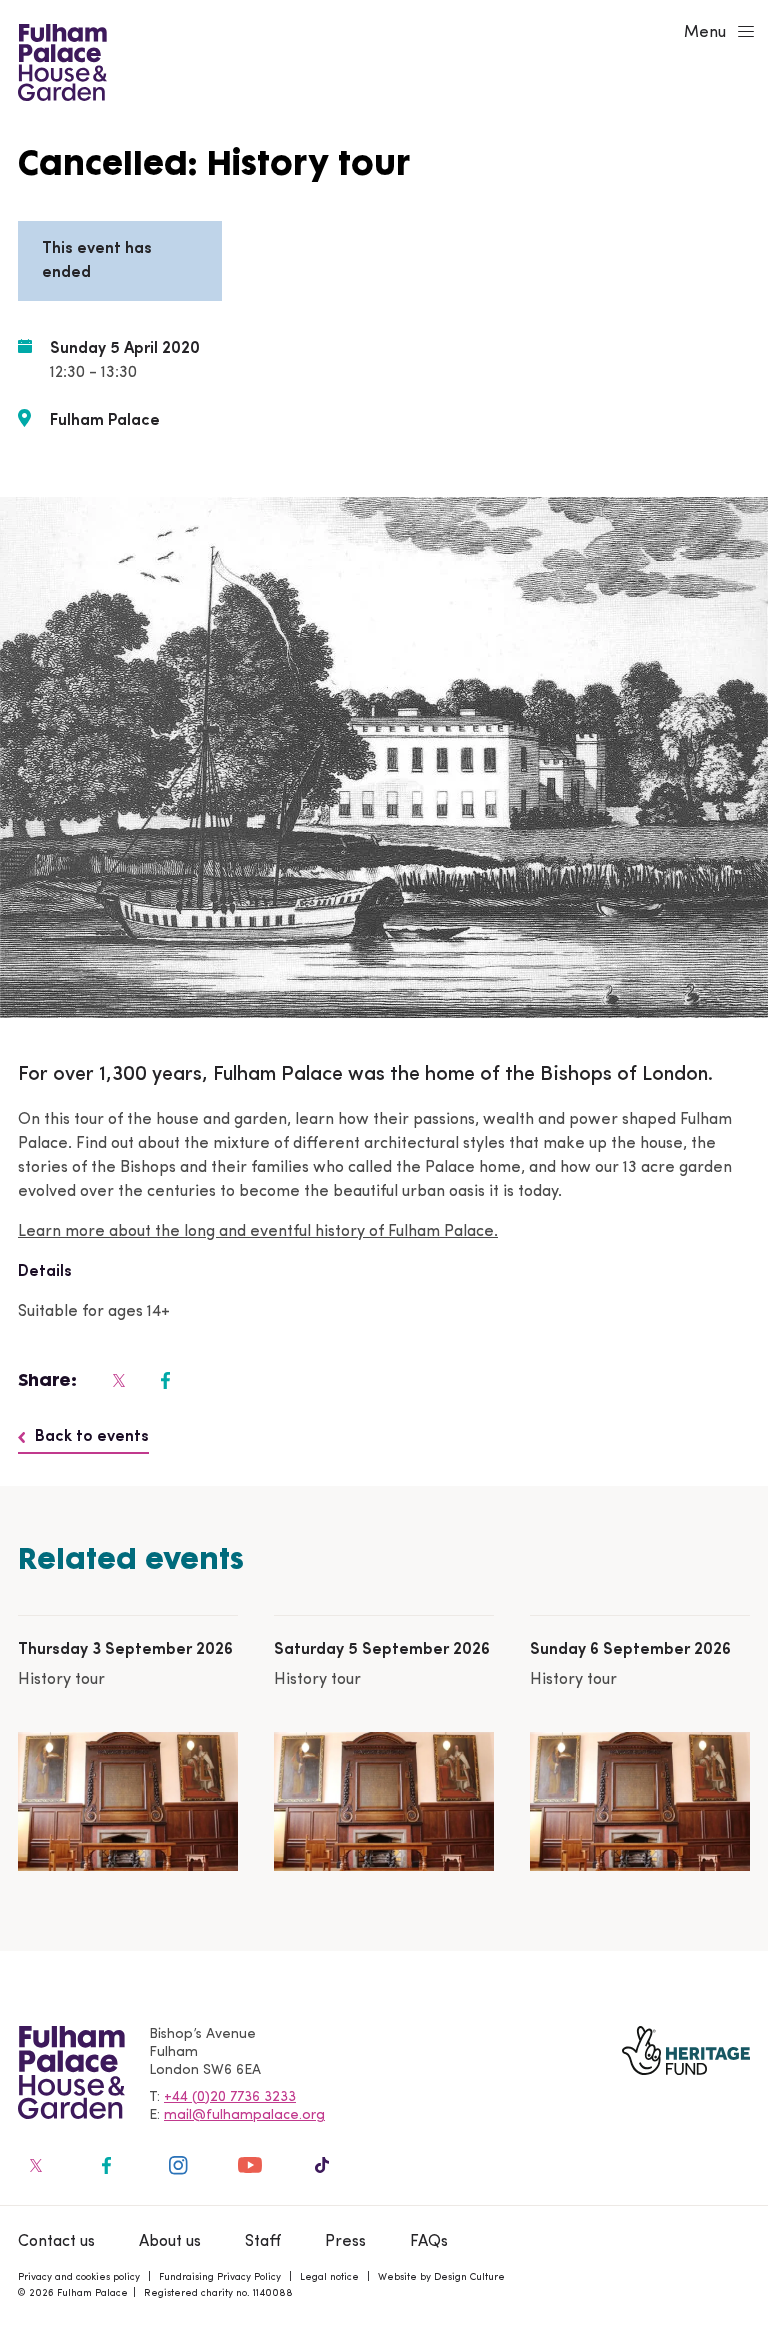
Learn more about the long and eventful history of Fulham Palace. (258, 1232)
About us (170, 2242)
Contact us (56, 2242)
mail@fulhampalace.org (244, 2115)
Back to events (92, 1437)
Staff (263, 2242)
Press (345, 2242)
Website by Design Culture (441, 2277)
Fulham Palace (105, 421)
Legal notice (329, 2277)
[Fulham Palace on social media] (117, 1380)
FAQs (429, 2242)
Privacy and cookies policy (79, 2277)
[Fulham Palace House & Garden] (59, 60)
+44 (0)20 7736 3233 (230, 2097)
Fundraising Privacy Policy (220, 2277)
